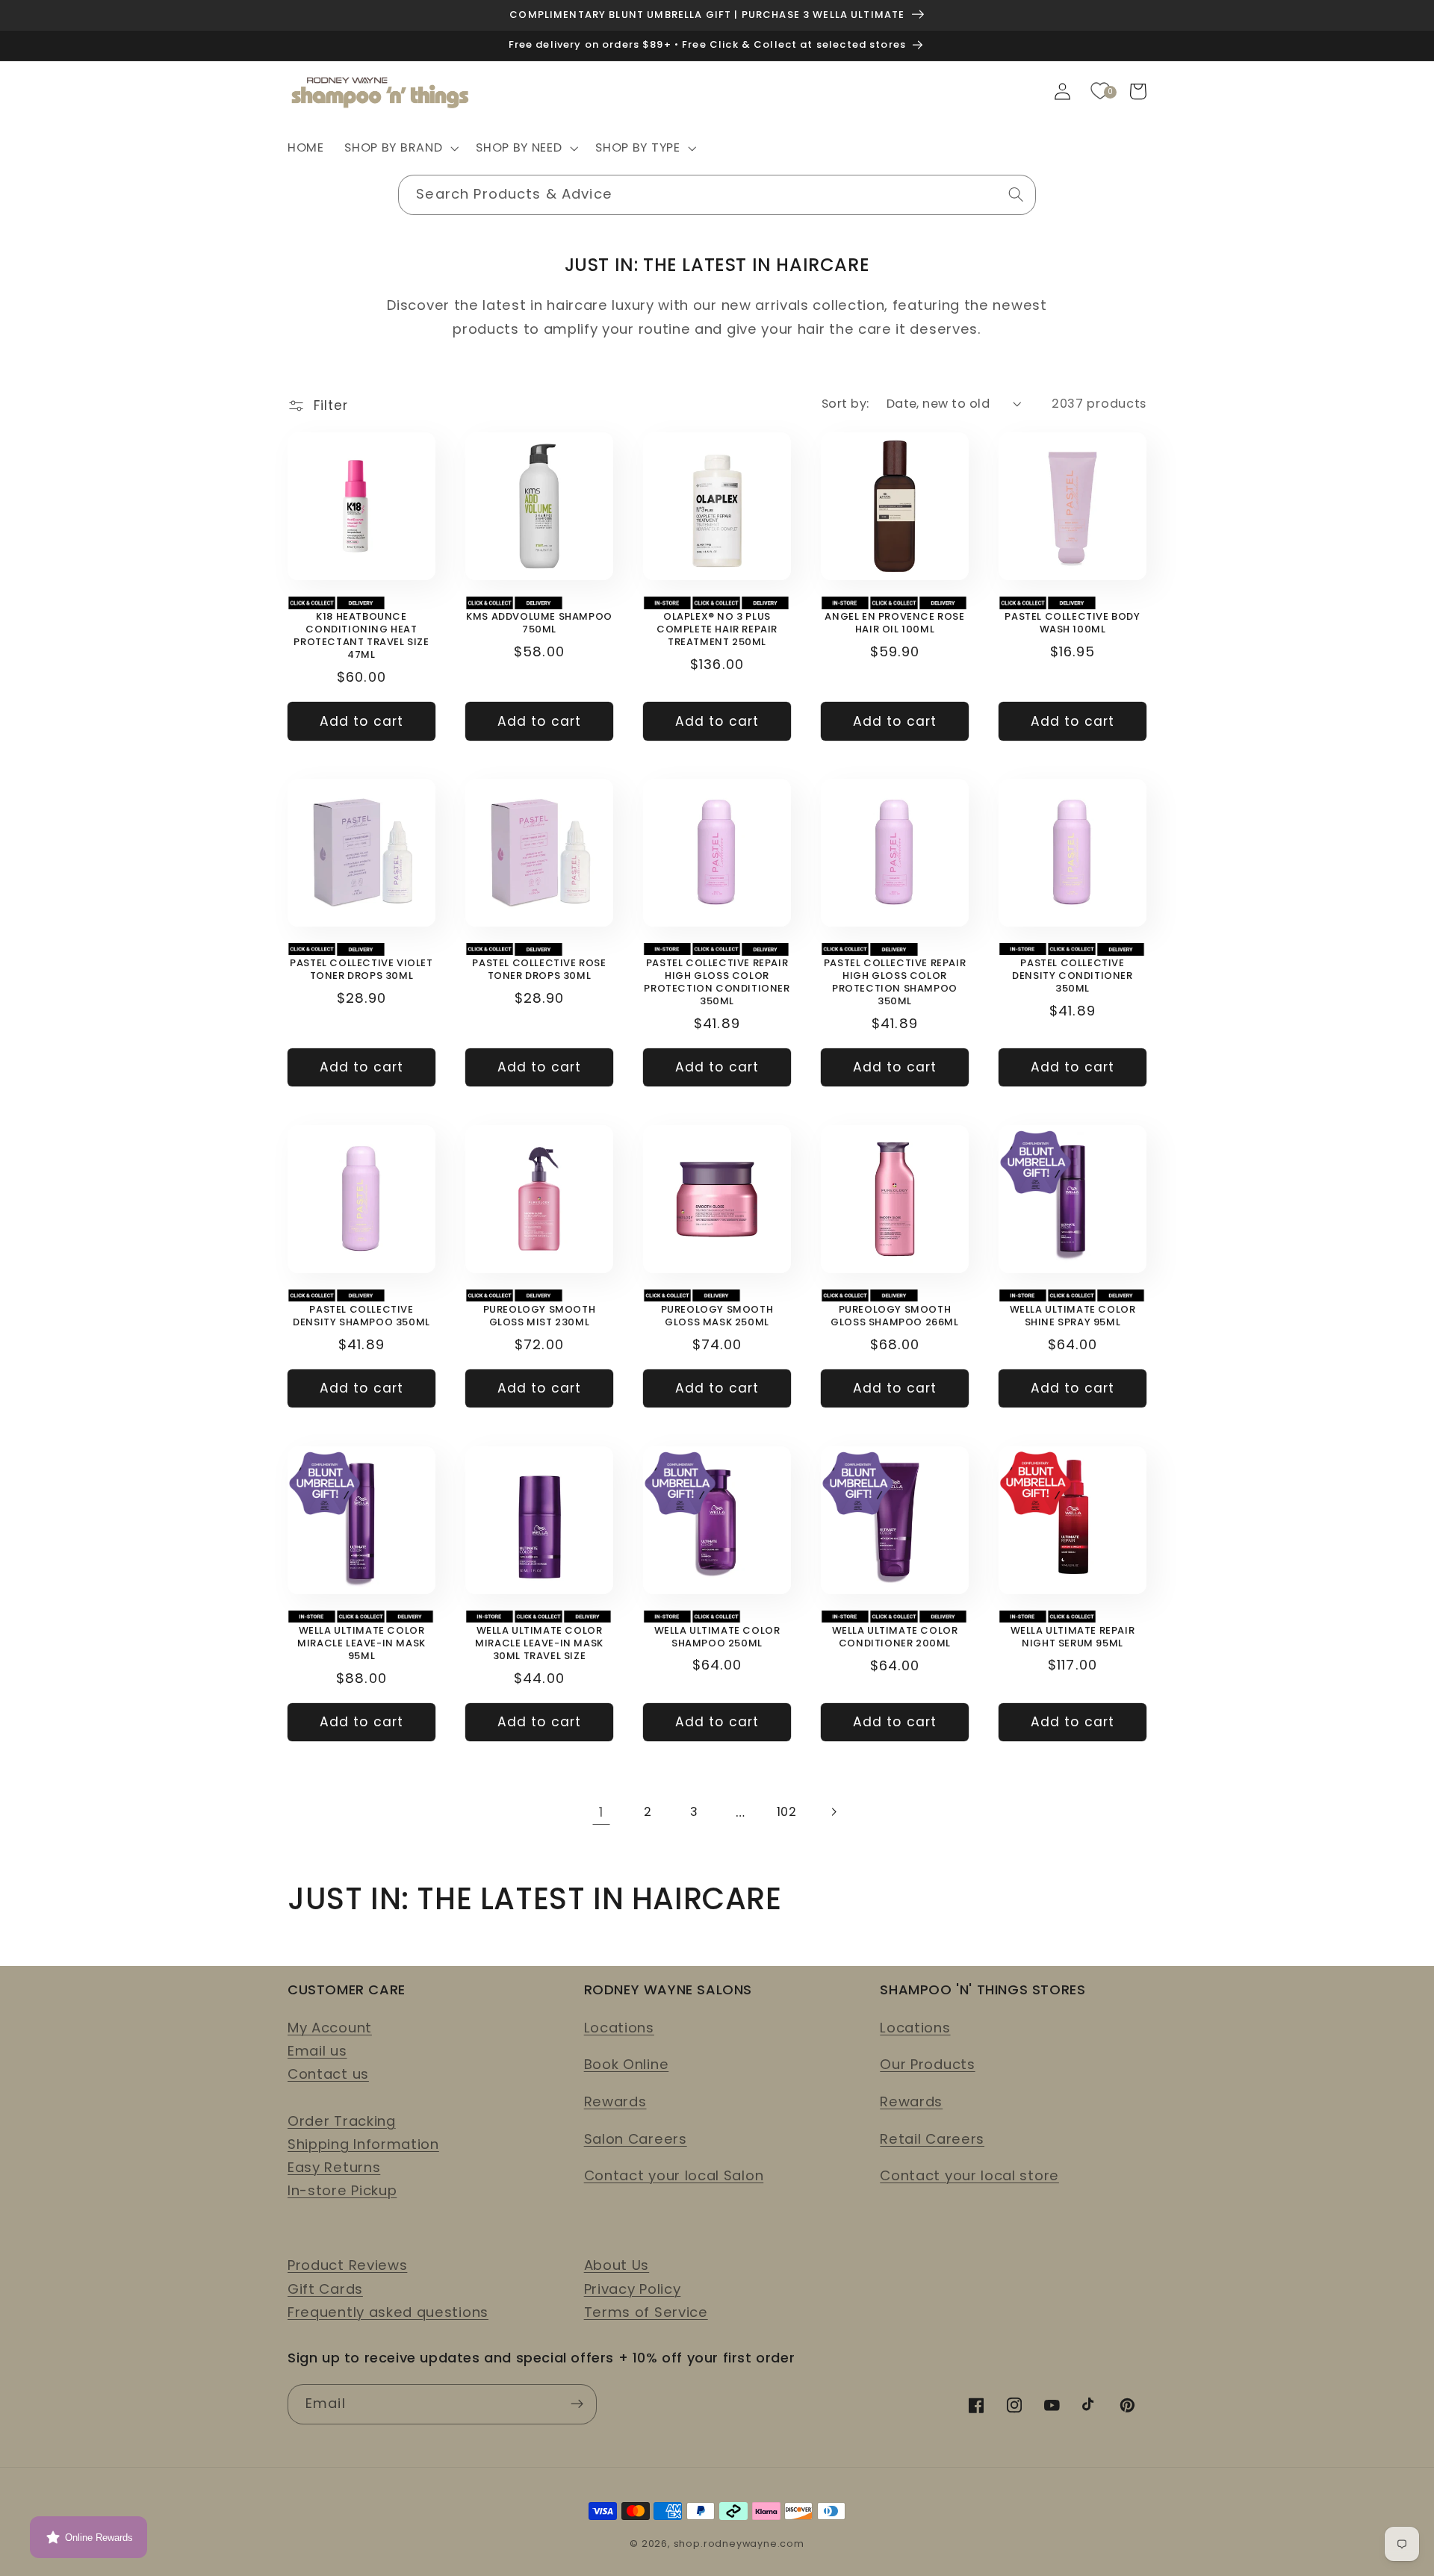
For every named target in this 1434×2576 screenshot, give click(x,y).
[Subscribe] (577, 2404)
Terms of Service (646, 2312)
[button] (400, 149)
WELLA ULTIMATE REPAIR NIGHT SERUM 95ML (1073, 1637)
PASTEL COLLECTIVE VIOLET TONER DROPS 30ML (361, 970)
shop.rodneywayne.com (739, 2544)
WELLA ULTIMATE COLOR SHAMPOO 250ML (717, 1637)
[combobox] (717, 195)
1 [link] (601, 1812)
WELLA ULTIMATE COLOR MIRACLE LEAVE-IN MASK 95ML (361, 1644)
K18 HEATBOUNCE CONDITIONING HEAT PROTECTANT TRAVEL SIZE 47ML (361, 636)
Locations (619, 2028)
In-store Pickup (342, 2190)
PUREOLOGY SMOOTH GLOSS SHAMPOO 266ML (894, 1316)
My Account (330, 2028)
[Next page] (833, 1812)
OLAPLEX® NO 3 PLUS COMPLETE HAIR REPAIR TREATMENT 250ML (717, 630)
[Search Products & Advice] (1016, 195)
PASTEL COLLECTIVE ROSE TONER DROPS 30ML (539, 970)
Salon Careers (636, 2139)
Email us (317, 2051)
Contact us (328, 2074)
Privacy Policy (633, 2289)
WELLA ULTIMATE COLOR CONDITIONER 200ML (895, 1637)
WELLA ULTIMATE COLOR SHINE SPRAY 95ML (1073, 1316)
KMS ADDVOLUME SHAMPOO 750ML (539, 623)
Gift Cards (325, 2289)
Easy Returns (334, 2167)
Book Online (627, 2064)
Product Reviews (347, 2265)
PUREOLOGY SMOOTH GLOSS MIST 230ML (540, 1316)
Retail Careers (932, 2139)
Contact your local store (969, 2175)
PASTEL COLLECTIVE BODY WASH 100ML (1072, 623)
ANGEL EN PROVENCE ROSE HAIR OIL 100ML (894, 623)
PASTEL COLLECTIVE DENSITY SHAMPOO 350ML (361, 1316)
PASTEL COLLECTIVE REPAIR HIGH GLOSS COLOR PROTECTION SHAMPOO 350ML (895, 983)
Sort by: (845, 404)
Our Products (927, 2064)
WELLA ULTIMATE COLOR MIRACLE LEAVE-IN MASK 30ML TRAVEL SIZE (539, 1644)
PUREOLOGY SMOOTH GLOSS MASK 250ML (717, 1316)
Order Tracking (342, 2121)
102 (787, 1812)
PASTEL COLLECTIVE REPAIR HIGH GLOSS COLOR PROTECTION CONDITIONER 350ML (717, 983)
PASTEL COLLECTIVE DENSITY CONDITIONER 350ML (1072, 976)
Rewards (615, 2101)
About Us (617, 2265)
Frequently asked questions (388, 2312)
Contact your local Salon (674, 2175)
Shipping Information (363, 2144)
